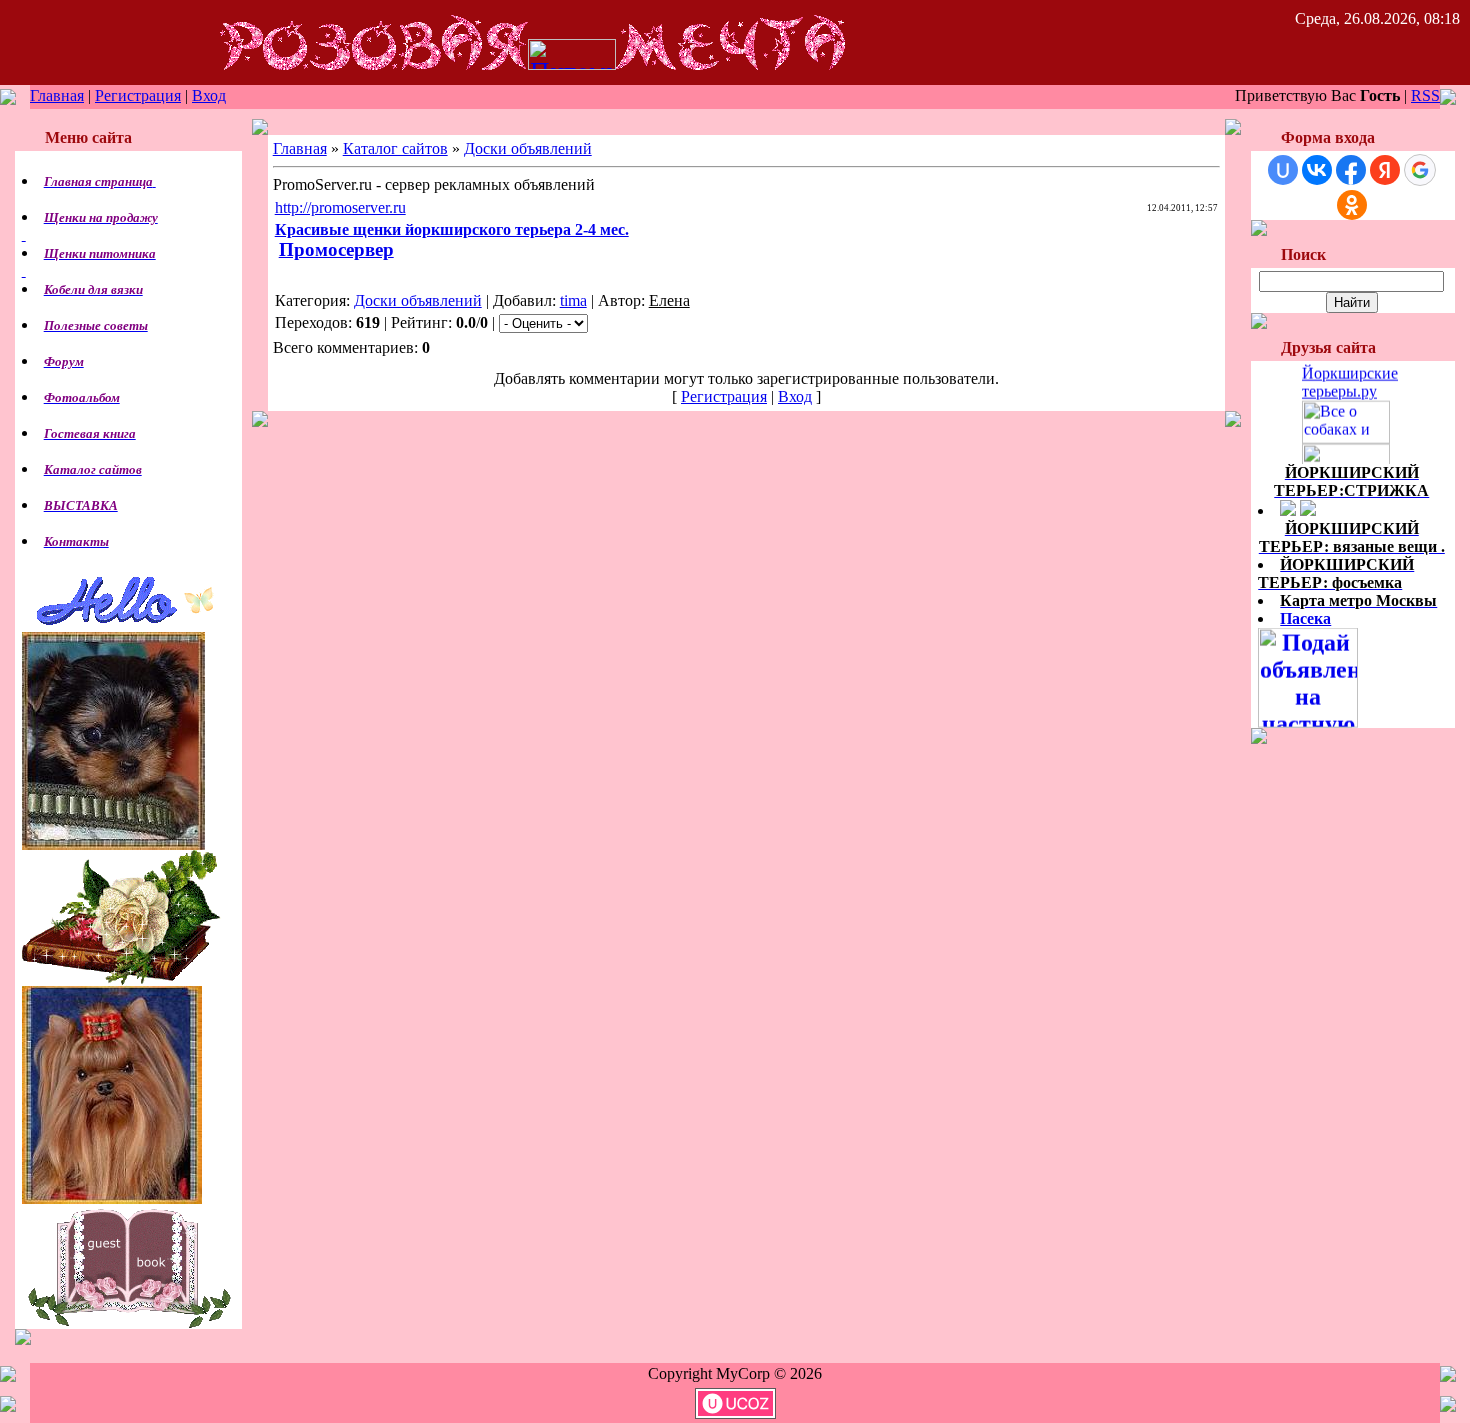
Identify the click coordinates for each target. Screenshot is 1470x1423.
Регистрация (138, 95)
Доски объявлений (528, 148)
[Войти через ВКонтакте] (1317, 170)
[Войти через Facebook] (1351, 170)
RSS (1425, 95)
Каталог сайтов (395, 148)
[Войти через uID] (1283, 170)
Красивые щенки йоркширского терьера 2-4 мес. (452, 229)
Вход (209, 95)
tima (573, 300)
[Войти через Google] (1420, 170)
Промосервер (336, 249)
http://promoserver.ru (340, 207)
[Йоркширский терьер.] (1352, 377)
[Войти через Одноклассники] (1352, 205)
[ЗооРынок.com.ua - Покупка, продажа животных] (1346, 455)
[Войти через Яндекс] (1385, 170)
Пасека (1305, 618)
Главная (57, 95)
